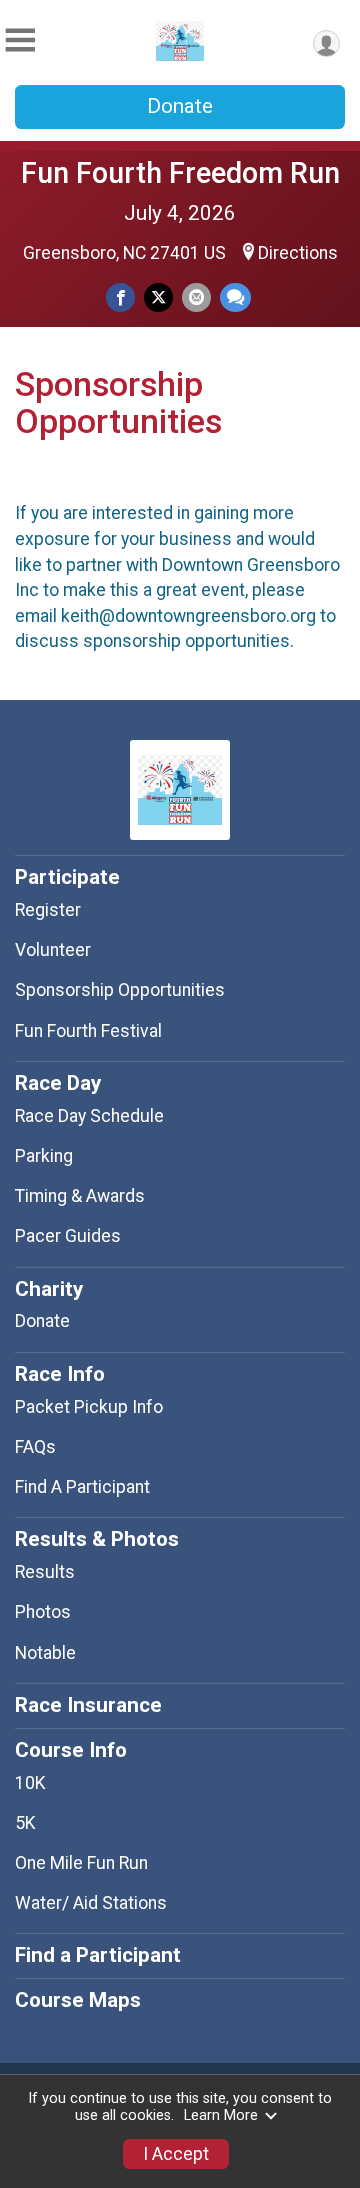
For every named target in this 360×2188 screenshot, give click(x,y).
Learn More (221, 2115)
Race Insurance (88, 1705)
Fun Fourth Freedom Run (180, 173)
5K (25, 1823)
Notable (45, 1653)
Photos (43, 1612)
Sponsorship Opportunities (120, 990)
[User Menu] (326, 43)
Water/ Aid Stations (91, 1903)
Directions (298, 253)
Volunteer (53, 950)
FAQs (35, 1447)
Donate (180, 106)
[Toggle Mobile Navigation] (20, 40)
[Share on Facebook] (120, 297)
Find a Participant (98, 1955)
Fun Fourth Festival (88, 1031)
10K (30, 1783)
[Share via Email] (196, 297)
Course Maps (78, 2000)
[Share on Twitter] (158, 297)
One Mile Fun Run (81, 1863)
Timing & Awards (80, 1196)
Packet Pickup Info (89, 1407)
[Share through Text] (235, 297)
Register (48, 910)
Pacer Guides (68, 1236)
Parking (44, 1156)
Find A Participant (82, 1487)
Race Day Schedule (89, 1116)
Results (45, 1572)
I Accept (176, 2154)
